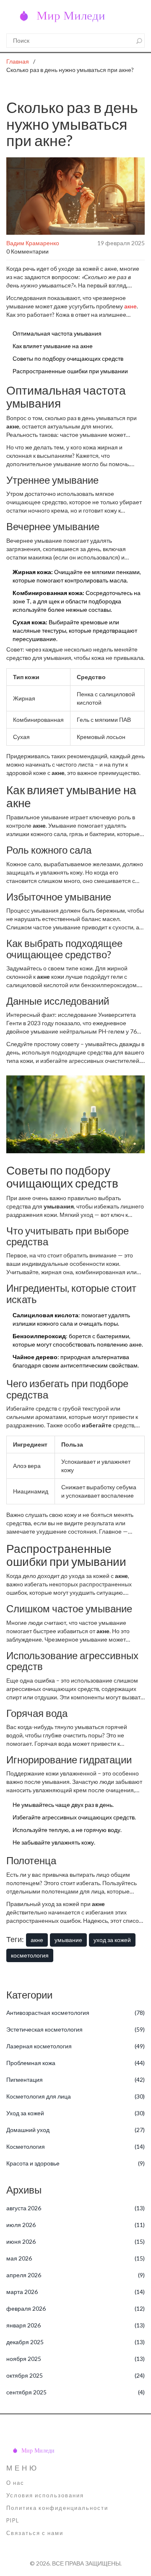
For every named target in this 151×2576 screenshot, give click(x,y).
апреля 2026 (75, 2275)
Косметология (75, 2146)
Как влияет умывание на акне (53, 346)
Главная (18, 61)
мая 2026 (75, 2258)
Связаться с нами (35, 2533)
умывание (68, 1940)
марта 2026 (75, 2292)
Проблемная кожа (75, 2063)
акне (130, 306)
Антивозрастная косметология (75, 2013)
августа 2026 (75, 2208)
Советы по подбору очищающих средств (68, 358)
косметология (30, 1955)
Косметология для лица (75, 2096)
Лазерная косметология (75, 2046)
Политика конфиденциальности (57, 2508)
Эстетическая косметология (75, 2029)
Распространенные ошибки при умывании (70, 371)
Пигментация (75, 2080)
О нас (15, 2483)
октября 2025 (75, 2375)
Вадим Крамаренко (33, 243)
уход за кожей (112, 1940)
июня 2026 (75, 2241)
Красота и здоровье (75, 2163)
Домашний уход (75, 2130)
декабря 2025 (75, 2342)
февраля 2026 (75, 2308)
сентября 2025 (75, 2392)
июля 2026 (75, 2225)
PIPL (13, 2521)
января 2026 (75, 2325)
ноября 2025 (75, 2359)
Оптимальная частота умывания (57, 333)
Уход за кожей (75, 2113)
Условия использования (45, 2495)
